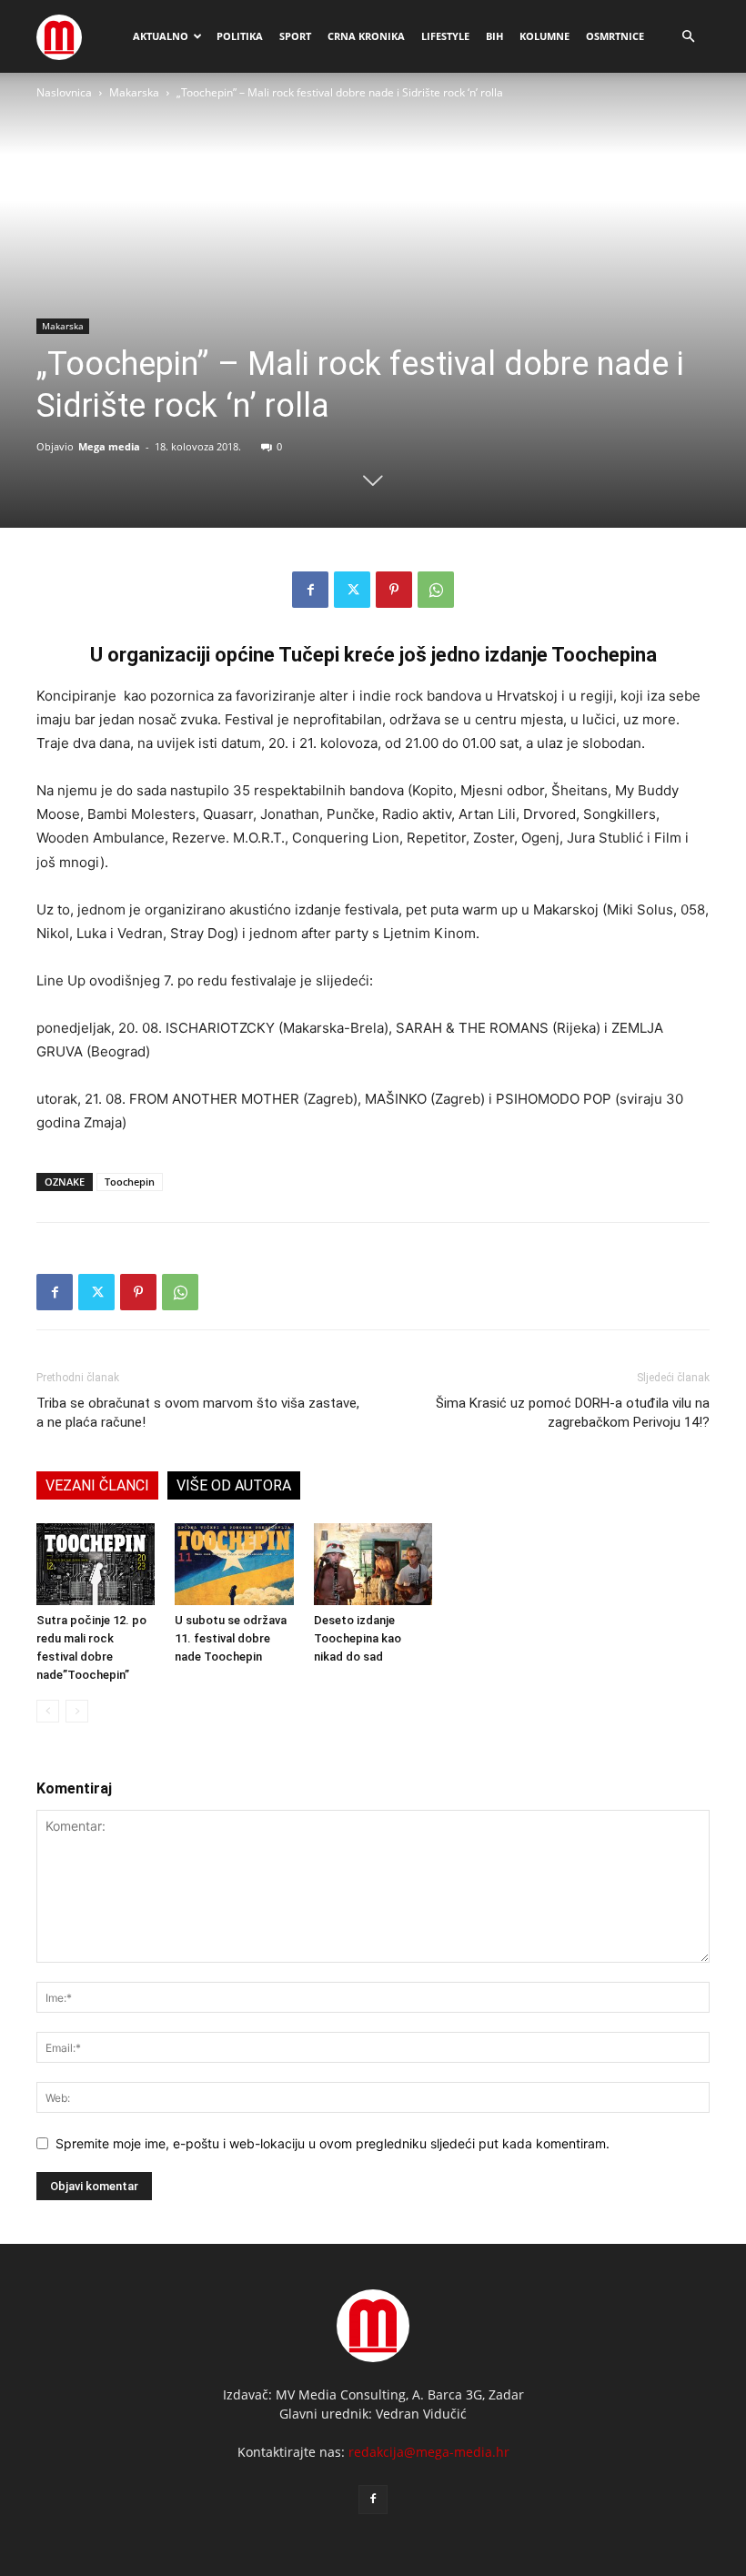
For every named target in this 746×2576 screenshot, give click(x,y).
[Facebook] (310, 590)
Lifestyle (445, 36)
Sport (295, 36)
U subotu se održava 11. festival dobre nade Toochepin (231, 1638)
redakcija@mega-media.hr (429, 2452)
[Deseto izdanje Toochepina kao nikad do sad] (373, 1564)
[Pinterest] (394, 590)
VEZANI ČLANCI (97, 1485)
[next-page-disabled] (77, 1711)
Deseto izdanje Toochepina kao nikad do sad (358, 1638)
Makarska (134, 92)
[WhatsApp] (436, 590)
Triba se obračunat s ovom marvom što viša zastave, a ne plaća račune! (198, 1413)
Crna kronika (366, 36)
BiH (494, 36)
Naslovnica (64, 92)
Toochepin (130, 1182)
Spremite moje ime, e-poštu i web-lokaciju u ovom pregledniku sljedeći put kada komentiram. (333, 2143)
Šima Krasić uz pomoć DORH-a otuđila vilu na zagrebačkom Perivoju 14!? (573, 1413)
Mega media (109, 446)
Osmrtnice (615, 36)
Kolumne (544, 36)
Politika (240, 36)
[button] (688, 37)
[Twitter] (352, 590)
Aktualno (161, 36)
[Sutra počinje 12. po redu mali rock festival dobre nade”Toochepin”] (96, 1564)
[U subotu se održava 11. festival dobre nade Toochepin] (234, 1564)
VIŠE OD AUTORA (234, 1485)
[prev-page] (48, 1711)
